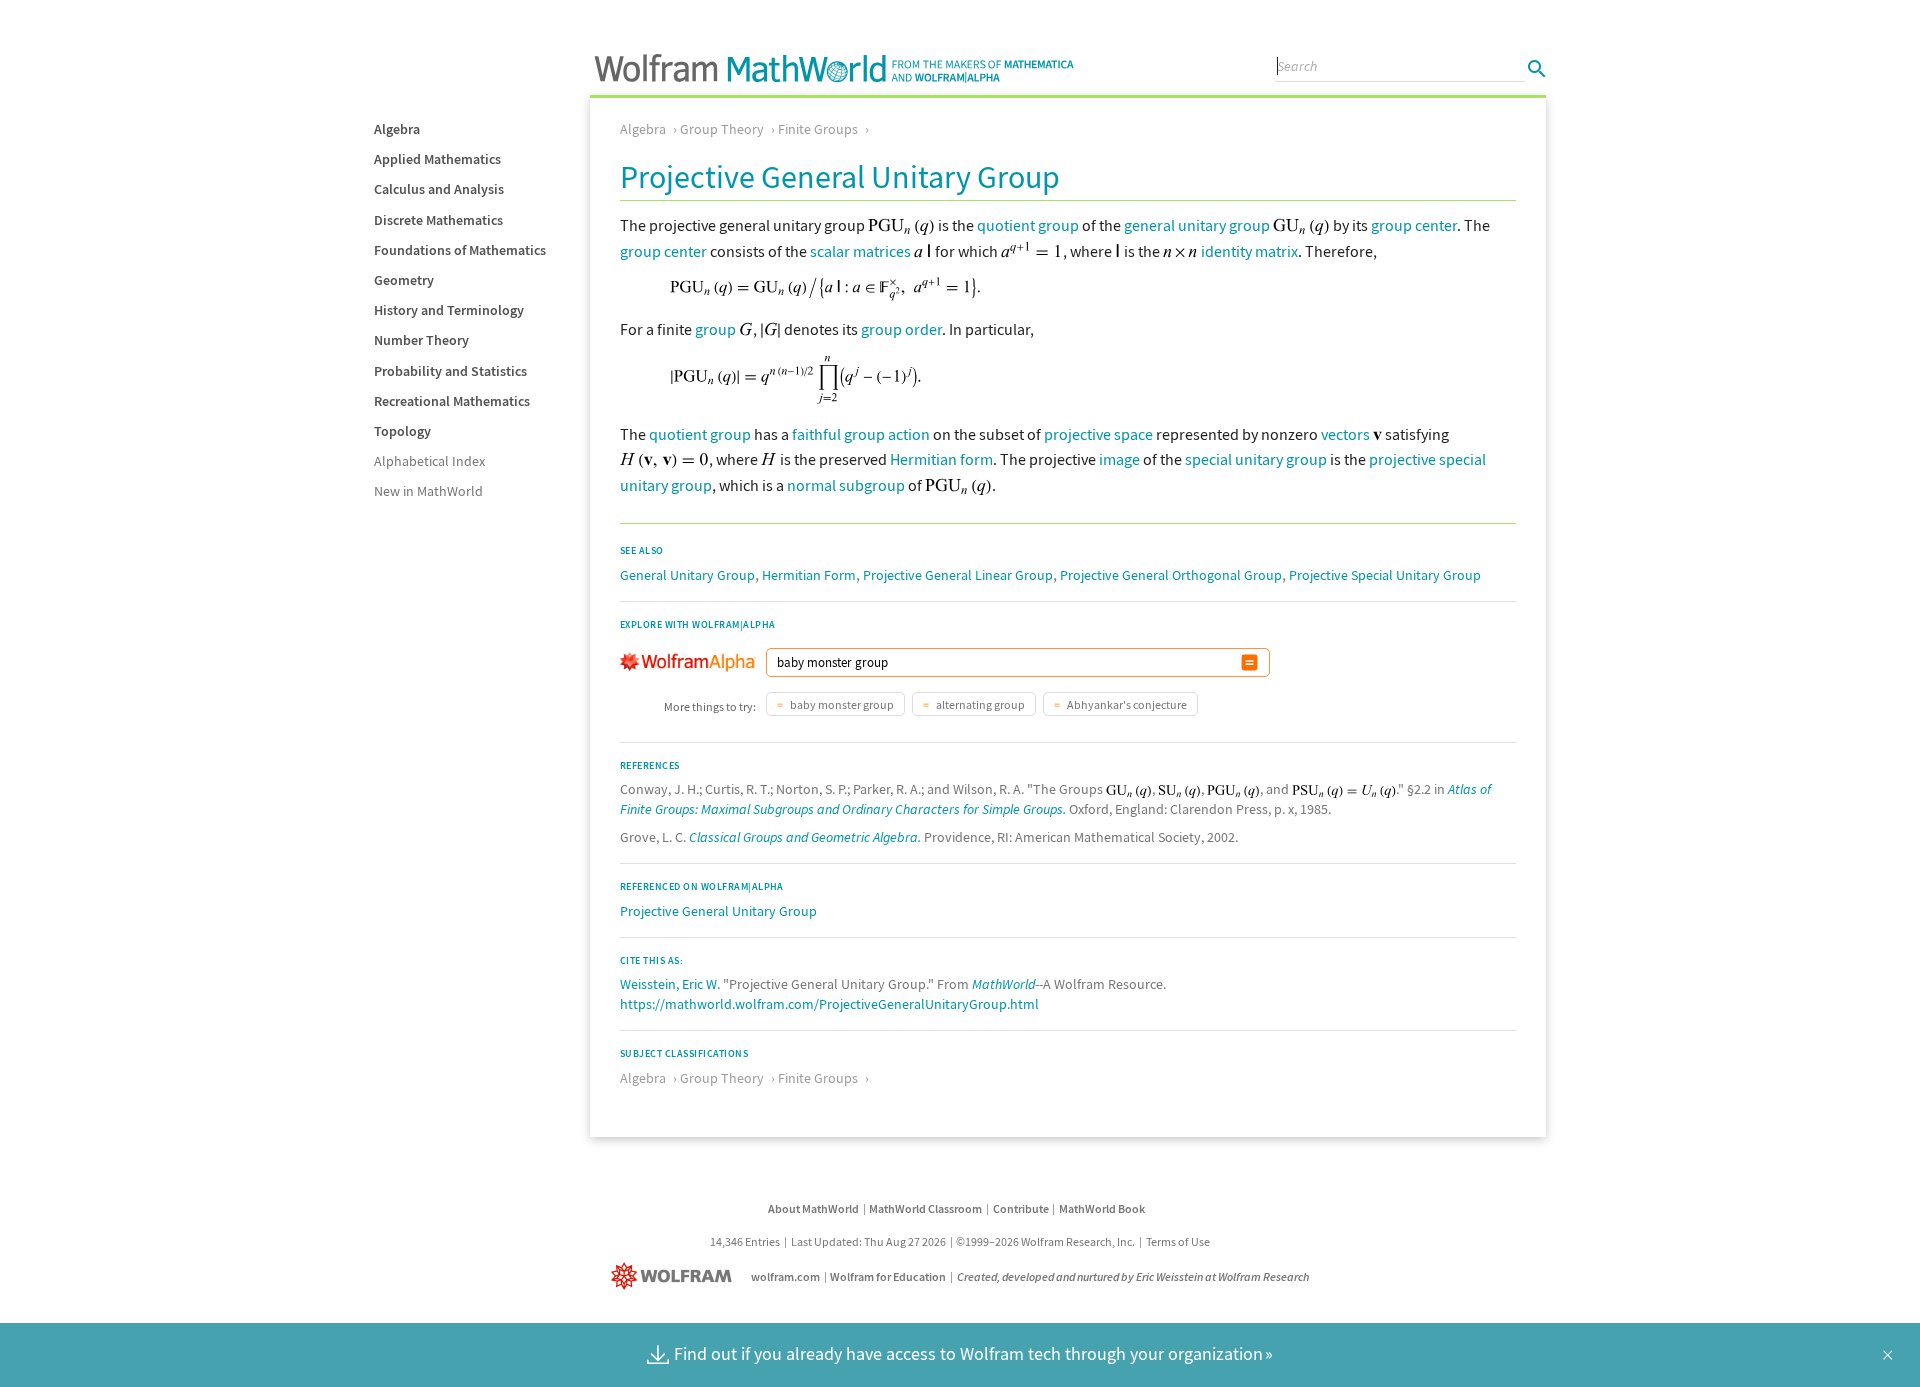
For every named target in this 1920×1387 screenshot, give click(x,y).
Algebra (397, 129)
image (1119, 459)
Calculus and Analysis (439, 189)
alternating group (979, 704)
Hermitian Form (809, 575)
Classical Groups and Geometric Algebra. (805, 837)
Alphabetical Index (429, 461)
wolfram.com (785, 1276)
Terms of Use (1178, 1241)
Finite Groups (818, 129)
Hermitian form (941, 459)
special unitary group (1256, 459)
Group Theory (722, 129)
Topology (402, 431)
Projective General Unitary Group (718, 911)
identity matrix (1249, 251)
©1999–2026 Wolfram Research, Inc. (1045, 1241)
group (715, 329)
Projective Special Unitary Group (1385, 575)
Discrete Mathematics (438, 220)
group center (1414, 225)
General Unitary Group (687, 575)
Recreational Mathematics (452, 401)
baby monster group (841, 704)
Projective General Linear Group (958, 575)
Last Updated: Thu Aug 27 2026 (868, 1241)
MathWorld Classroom (925, 1208)
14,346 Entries (745, 1241)
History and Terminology (449, 310)
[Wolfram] (675, 1276)
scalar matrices (860, 251)
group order (901, 329)
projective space (1098, 434)
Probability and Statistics (450, 371)
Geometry (404, 280)
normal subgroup (846, 485)
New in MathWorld (428, 491)
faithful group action (861, 434)
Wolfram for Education (888, 1276)
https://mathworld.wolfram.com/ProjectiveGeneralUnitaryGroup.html (829, 1004)
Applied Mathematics (437, 159)
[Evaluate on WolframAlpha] (1249, 662)
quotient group (1028, 225)
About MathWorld (813, 1208)
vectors (1345, 434)
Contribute (1021, 1208)
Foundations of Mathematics (460, 250)
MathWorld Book (1102, 1208)
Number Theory (421, 340)
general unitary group (1197, 225)
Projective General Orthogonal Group (1171, 575)
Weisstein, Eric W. (670, 984)
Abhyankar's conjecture (1126, 704)
